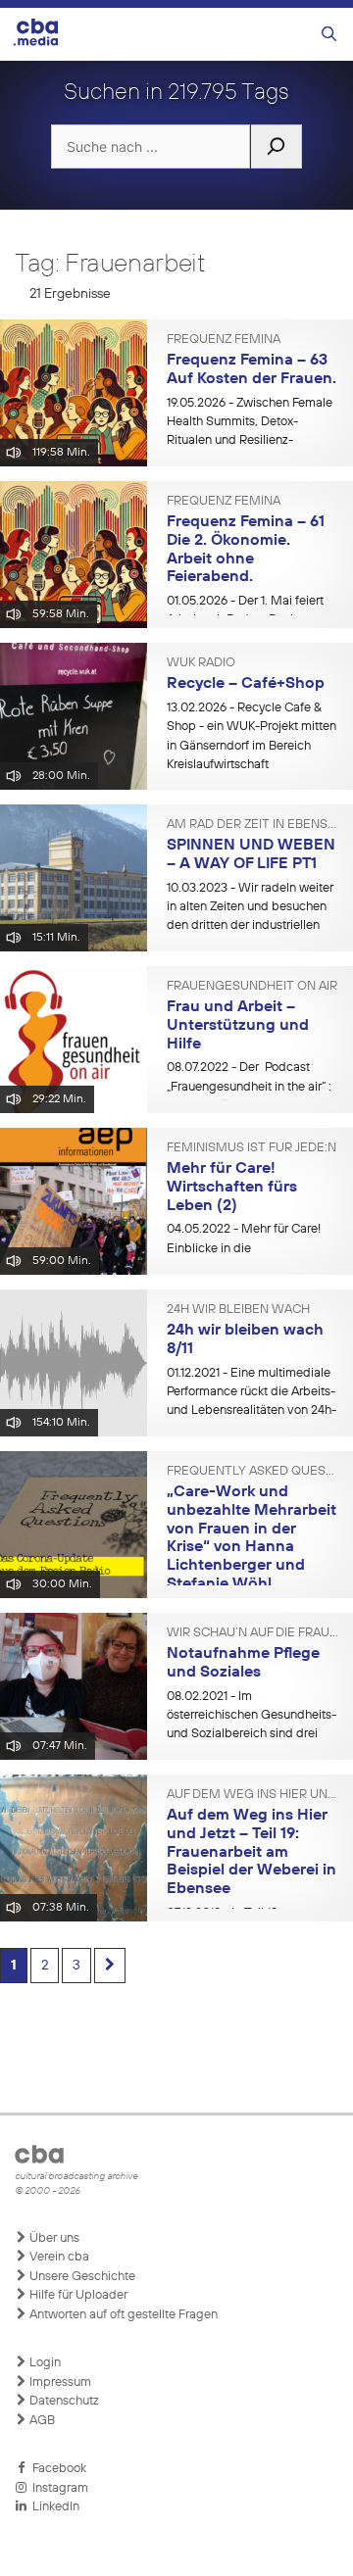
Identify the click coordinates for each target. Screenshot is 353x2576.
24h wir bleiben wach (238, 1310)
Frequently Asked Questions (252, 1472)
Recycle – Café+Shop (246, 684)
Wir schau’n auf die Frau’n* (252, 1633)
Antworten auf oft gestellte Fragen (122, 2315)
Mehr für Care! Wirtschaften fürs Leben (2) (232, 1187)
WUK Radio (201, 663)
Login (44, 2363)
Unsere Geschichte (81, 2277)
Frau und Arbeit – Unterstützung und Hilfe (238, 1025)
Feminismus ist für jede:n (252, 1148)
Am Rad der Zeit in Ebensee (252, 825)
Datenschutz (63, 2401)
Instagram (57, 2488)
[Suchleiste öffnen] (329, 35)
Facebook (56, 2469)
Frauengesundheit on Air (252, 987)
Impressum (59, 2382)
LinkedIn (53, 2507)
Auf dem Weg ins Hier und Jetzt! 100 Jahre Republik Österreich (252, 1795)
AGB (41, 2421)
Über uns (53, 2238)
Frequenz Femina (224, 340)
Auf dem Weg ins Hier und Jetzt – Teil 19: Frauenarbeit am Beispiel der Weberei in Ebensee (252, 1852)
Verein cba (58, 2257)
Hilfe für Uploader (77, 2295)
